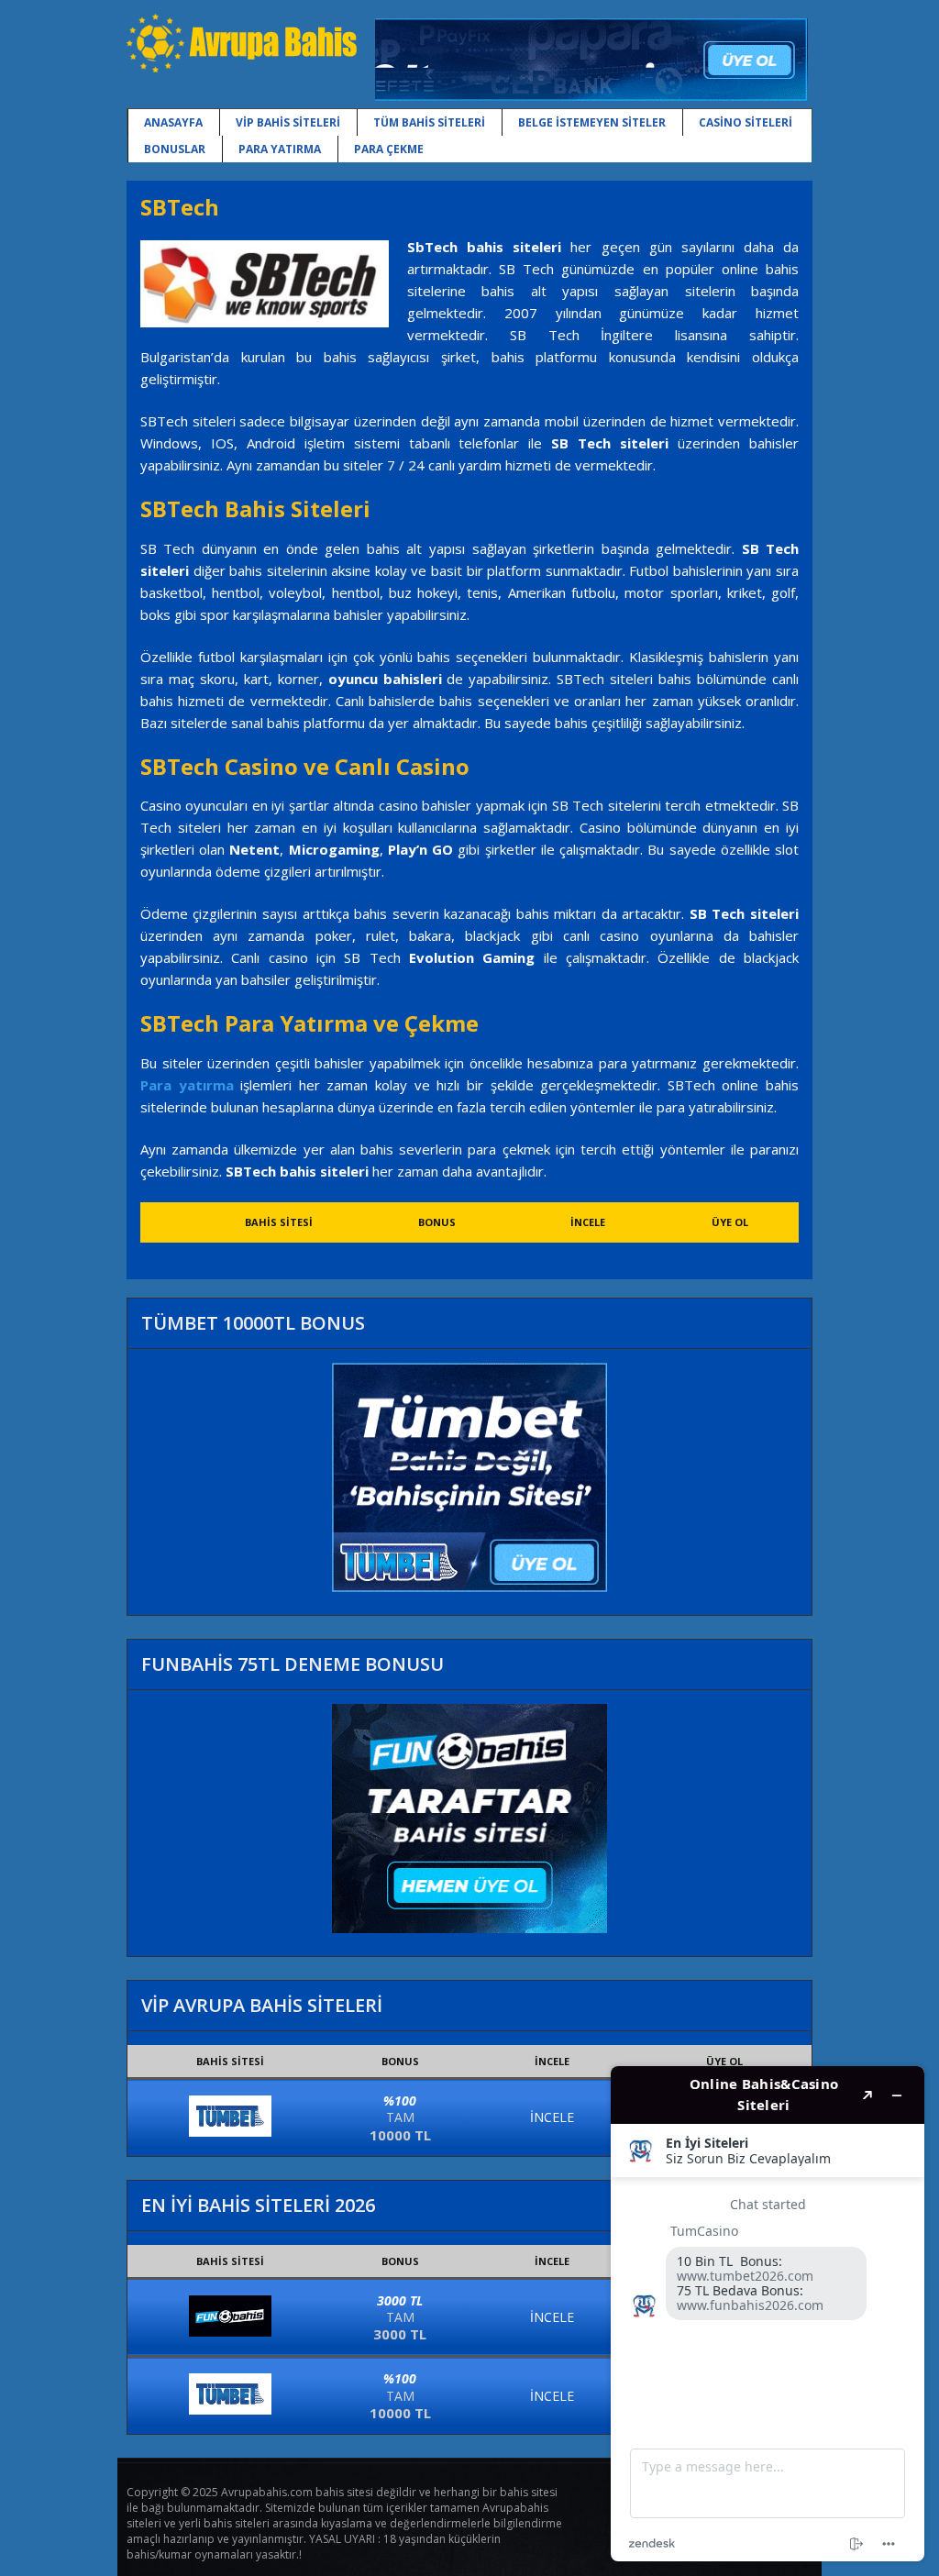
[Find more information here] (768, 2314)
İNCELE (552, 2117)
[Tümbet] (230, 2132)
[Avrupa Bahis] (242, 69)
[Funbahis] (230, 2332)
